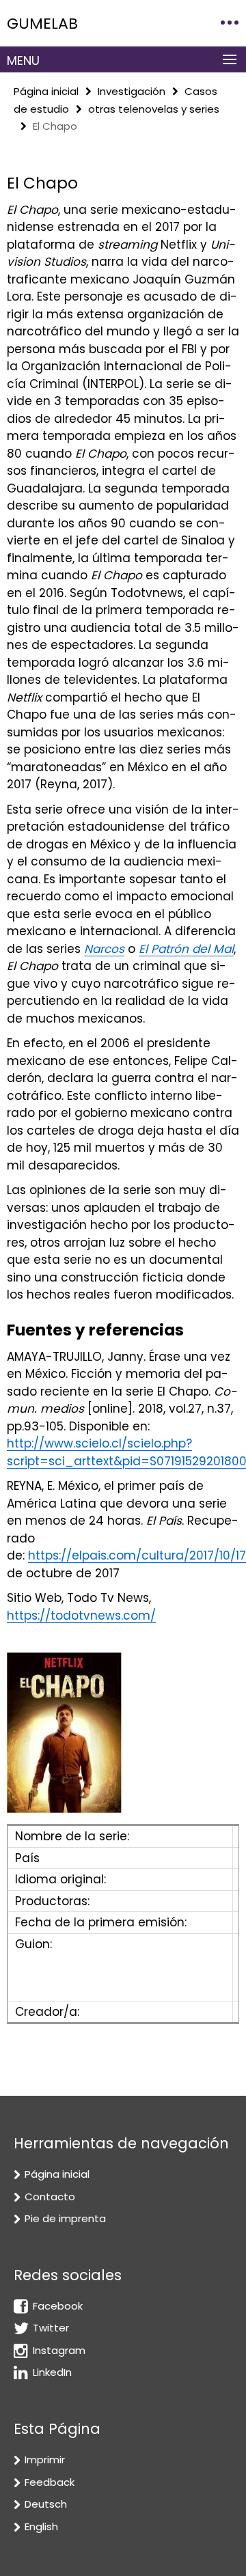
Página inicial (46, 91)
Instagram (59, 2350)
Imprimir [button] (45, 2460)
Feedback (50, 2482)
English (41, 2526)
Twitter (51, 2328)
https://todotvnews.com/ (81, 1616)
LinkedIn (52, 2372)
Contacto (50, 2197)
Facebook (58, 2306)
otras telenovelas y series (154, 109)
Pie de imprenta (65, 2218)
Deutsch (46, 2504)
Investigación (132, 91)
